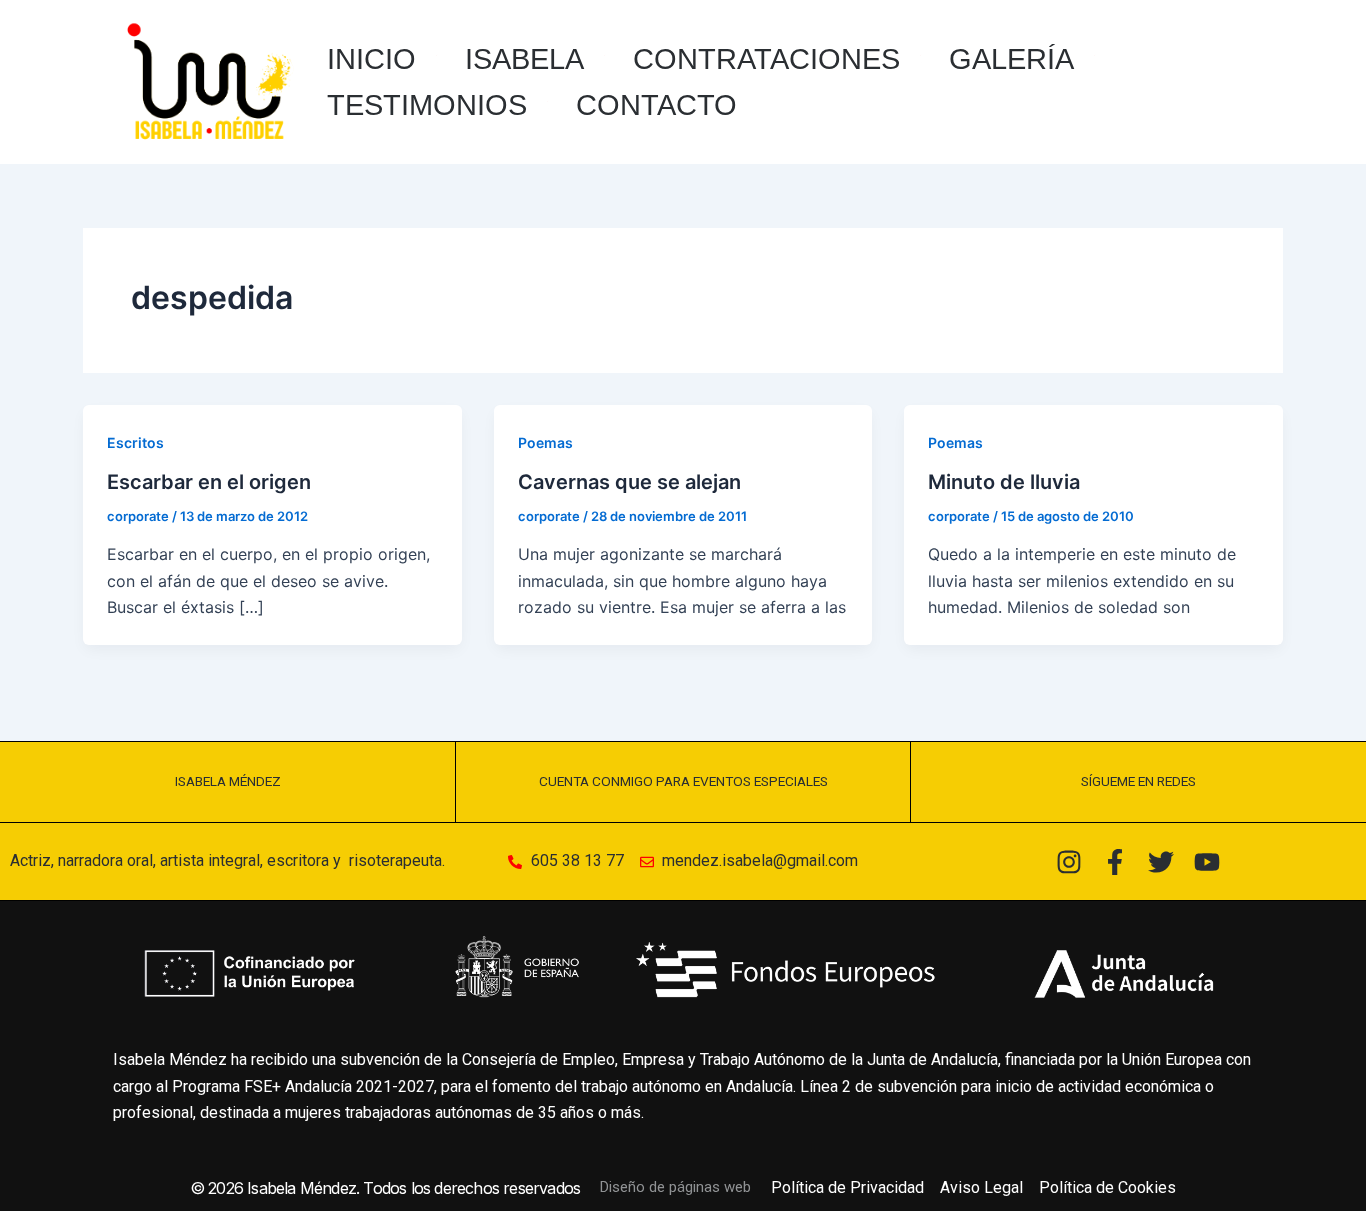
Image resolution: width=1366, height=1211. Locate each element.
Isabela (524, 59)
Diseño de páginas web (675, 1187)
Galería (1011, 59)
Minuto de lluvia (1004, 482)
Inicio (371, 59)
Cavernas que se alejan (629, 482)
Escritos (135, 442)
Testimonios (427, 105)
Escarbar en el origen (209, 482)
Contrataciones (766, 59)
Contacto (656, 105)
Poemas (545, 442)
